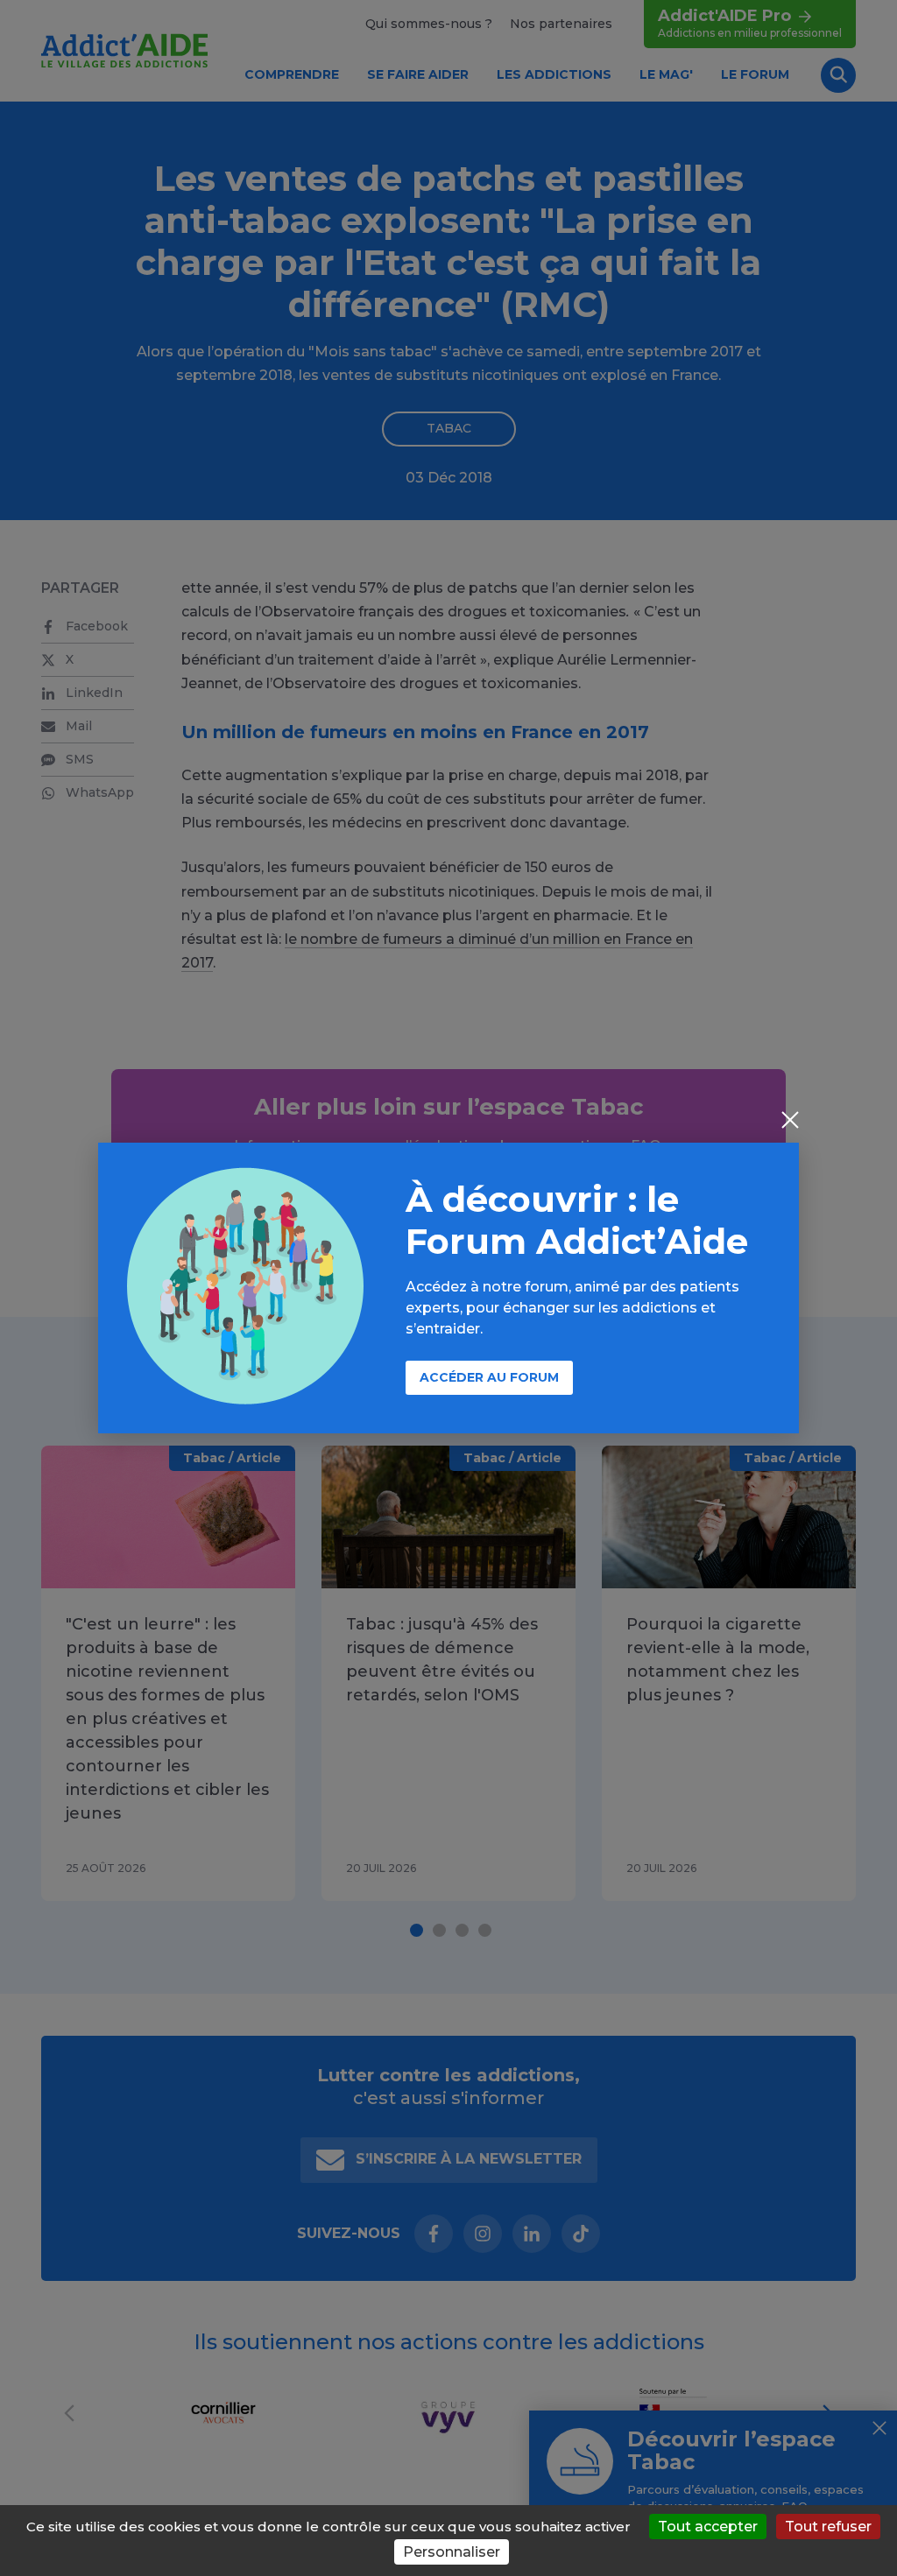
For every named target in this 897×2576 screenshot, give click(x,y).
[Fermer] (790, 1122)
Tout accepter (708, 2527)
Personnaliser (452, 2552)
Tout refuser (828, 2527)
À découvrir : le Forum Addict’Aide (577, 1220)
